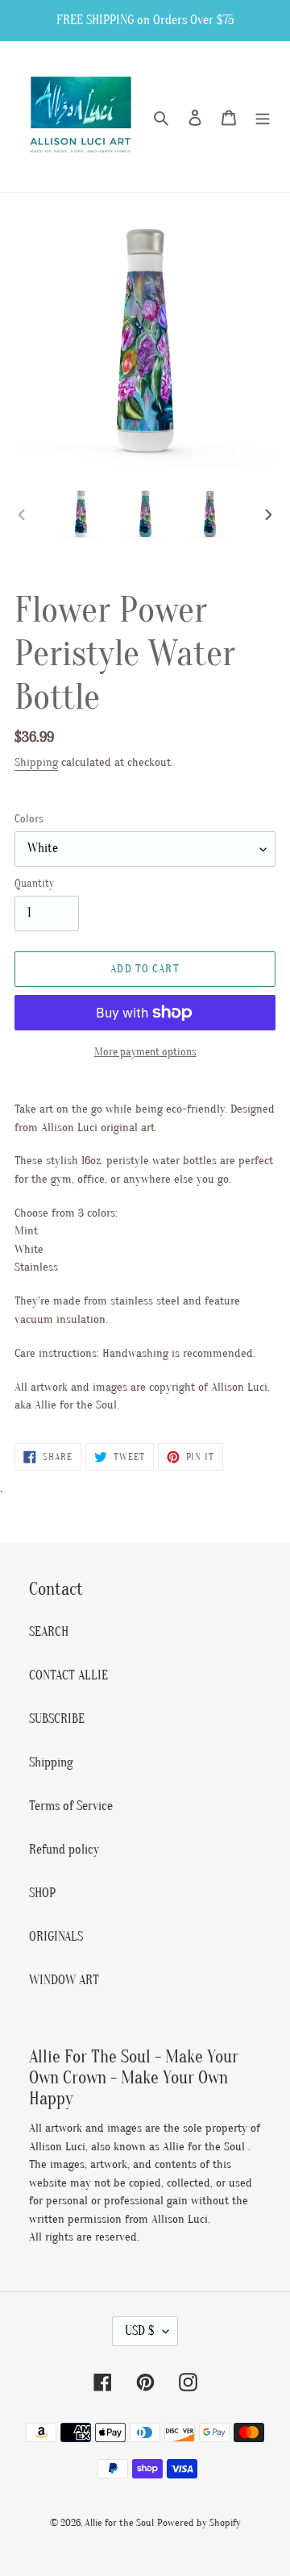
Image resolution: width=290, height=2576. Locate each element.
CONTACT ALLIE (68, 1675)
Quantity (34, 883)
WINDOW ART (64, 1980)
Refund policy (64, 1850)
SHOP (42, 1893)
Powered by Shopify (199, 2522)
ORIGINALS (56, 1937)
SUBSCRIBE (57, 1719)
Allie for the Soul (119, 2522)
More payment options (145, 1052)
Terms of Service (71, 1806)
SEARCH (49, 1632)
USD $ (140, 2331)
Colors (29, 819)
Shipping (36, 762)
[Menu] (263, 117)
